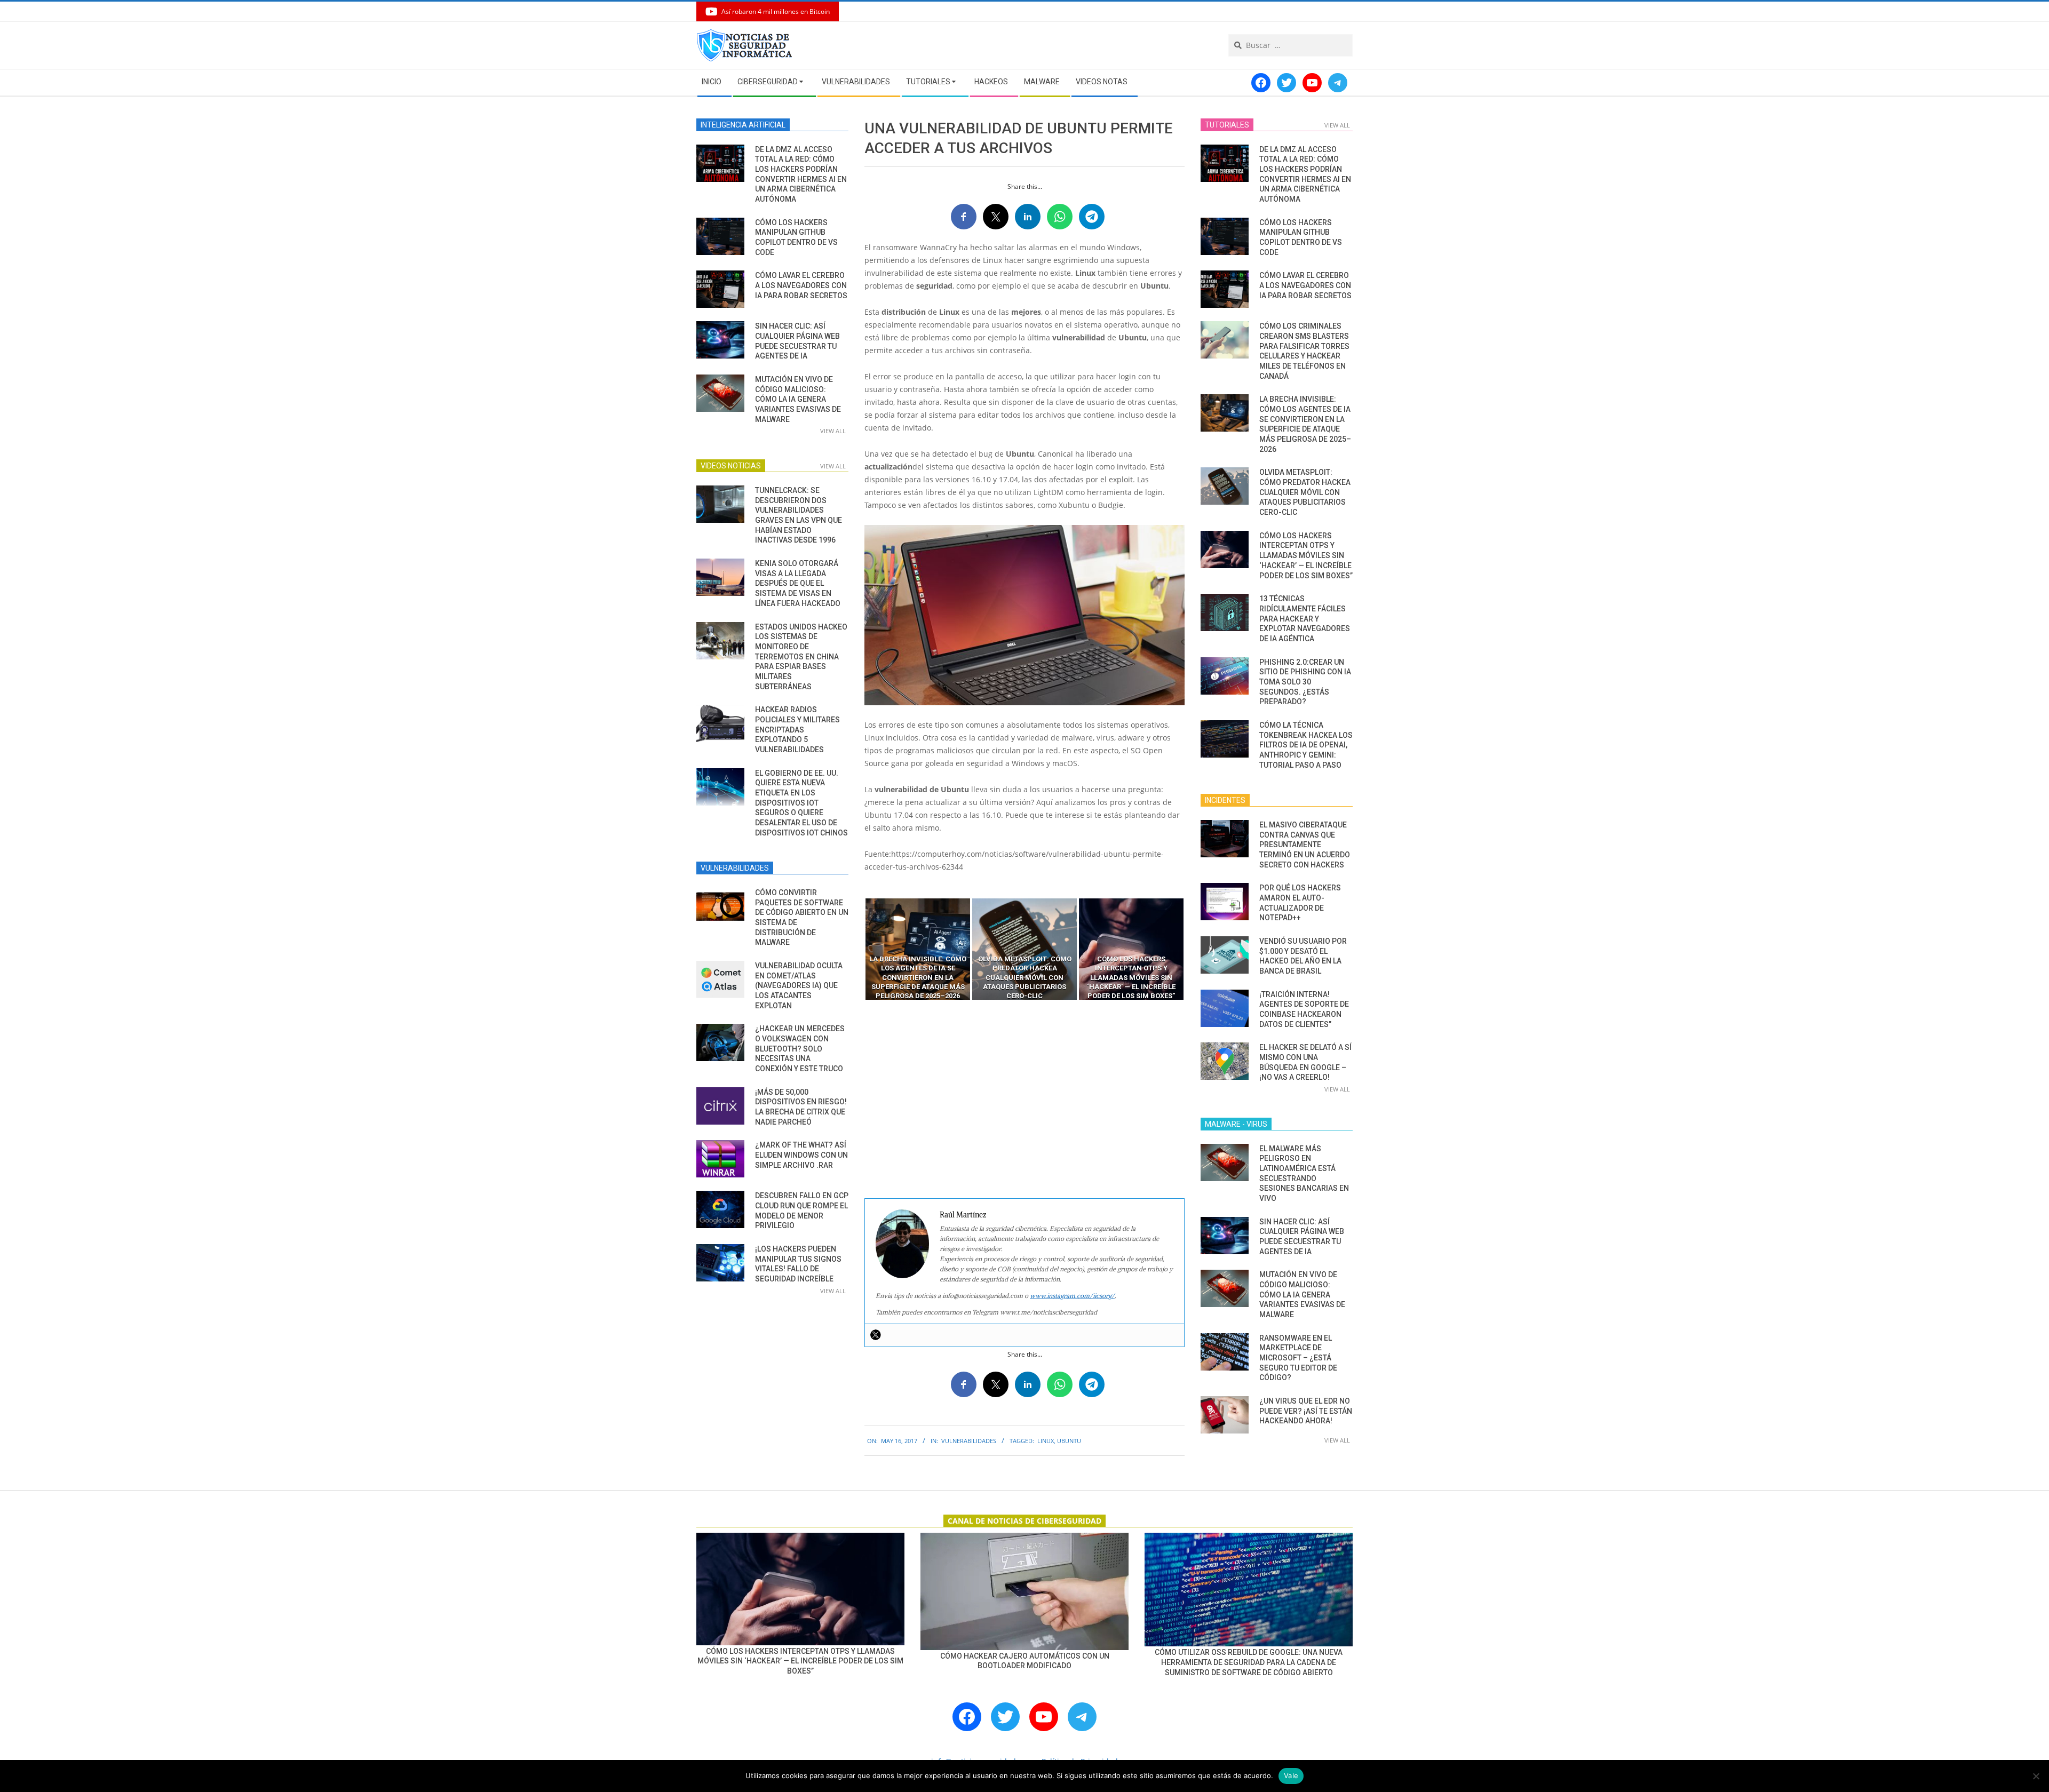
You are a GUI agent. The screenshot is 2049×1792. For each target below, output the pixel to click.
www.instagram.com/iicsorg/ (1072, 1296)
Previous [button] (856, 949)
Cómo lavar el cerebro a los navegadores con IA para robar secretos (801, 285)
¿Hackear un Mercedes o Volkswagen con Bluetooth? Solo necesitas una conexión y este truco (800, 1049)
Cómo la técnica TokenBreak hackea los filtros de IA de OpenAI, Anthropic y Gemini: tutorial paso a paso (1306, 745)
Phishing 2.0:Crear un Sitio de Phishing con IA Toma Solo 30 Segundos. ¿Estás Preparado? (1305, 682)
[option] (918, 949)
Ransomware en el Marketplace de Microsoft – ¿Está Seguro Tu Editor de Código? (1298, 1358)
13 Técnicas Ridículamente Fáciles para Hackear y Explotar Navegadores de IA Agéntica (1305, 619)
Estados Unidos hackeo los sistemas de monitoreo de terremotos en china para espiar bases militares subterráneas (801, 657)
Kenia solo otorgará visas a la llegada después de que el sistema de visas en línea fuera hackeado (798, 583)
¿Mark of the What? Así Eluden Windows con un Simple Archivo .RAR (801, 1155)
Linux (1046, 1441)
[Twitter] (876, 1335)
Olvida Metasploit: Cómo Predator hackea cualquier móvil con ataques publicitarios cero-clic (1305, 492)
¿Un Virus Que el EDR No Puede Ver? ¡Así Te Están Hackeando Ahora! (1306, 1411)
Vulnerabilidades (969, 1441)
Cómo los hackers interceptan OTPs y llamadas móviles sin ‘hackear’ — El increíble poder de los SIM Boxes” (1306, 556)
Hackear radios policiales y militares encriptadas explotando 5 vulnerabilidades (797, 730)
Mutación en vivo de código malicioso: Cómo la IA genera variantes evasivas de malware (798, 399)
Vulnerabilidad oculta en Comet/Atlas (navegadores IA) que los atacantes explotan (799, 986)
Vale (1291, 1775)
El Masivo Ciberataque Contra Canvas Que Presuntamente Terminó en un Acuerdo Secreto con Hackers (1305, 845)
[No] (2036, 1776)
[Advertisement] (1024, 1100)
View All (833, 431)
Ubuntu (1069, 1441)
